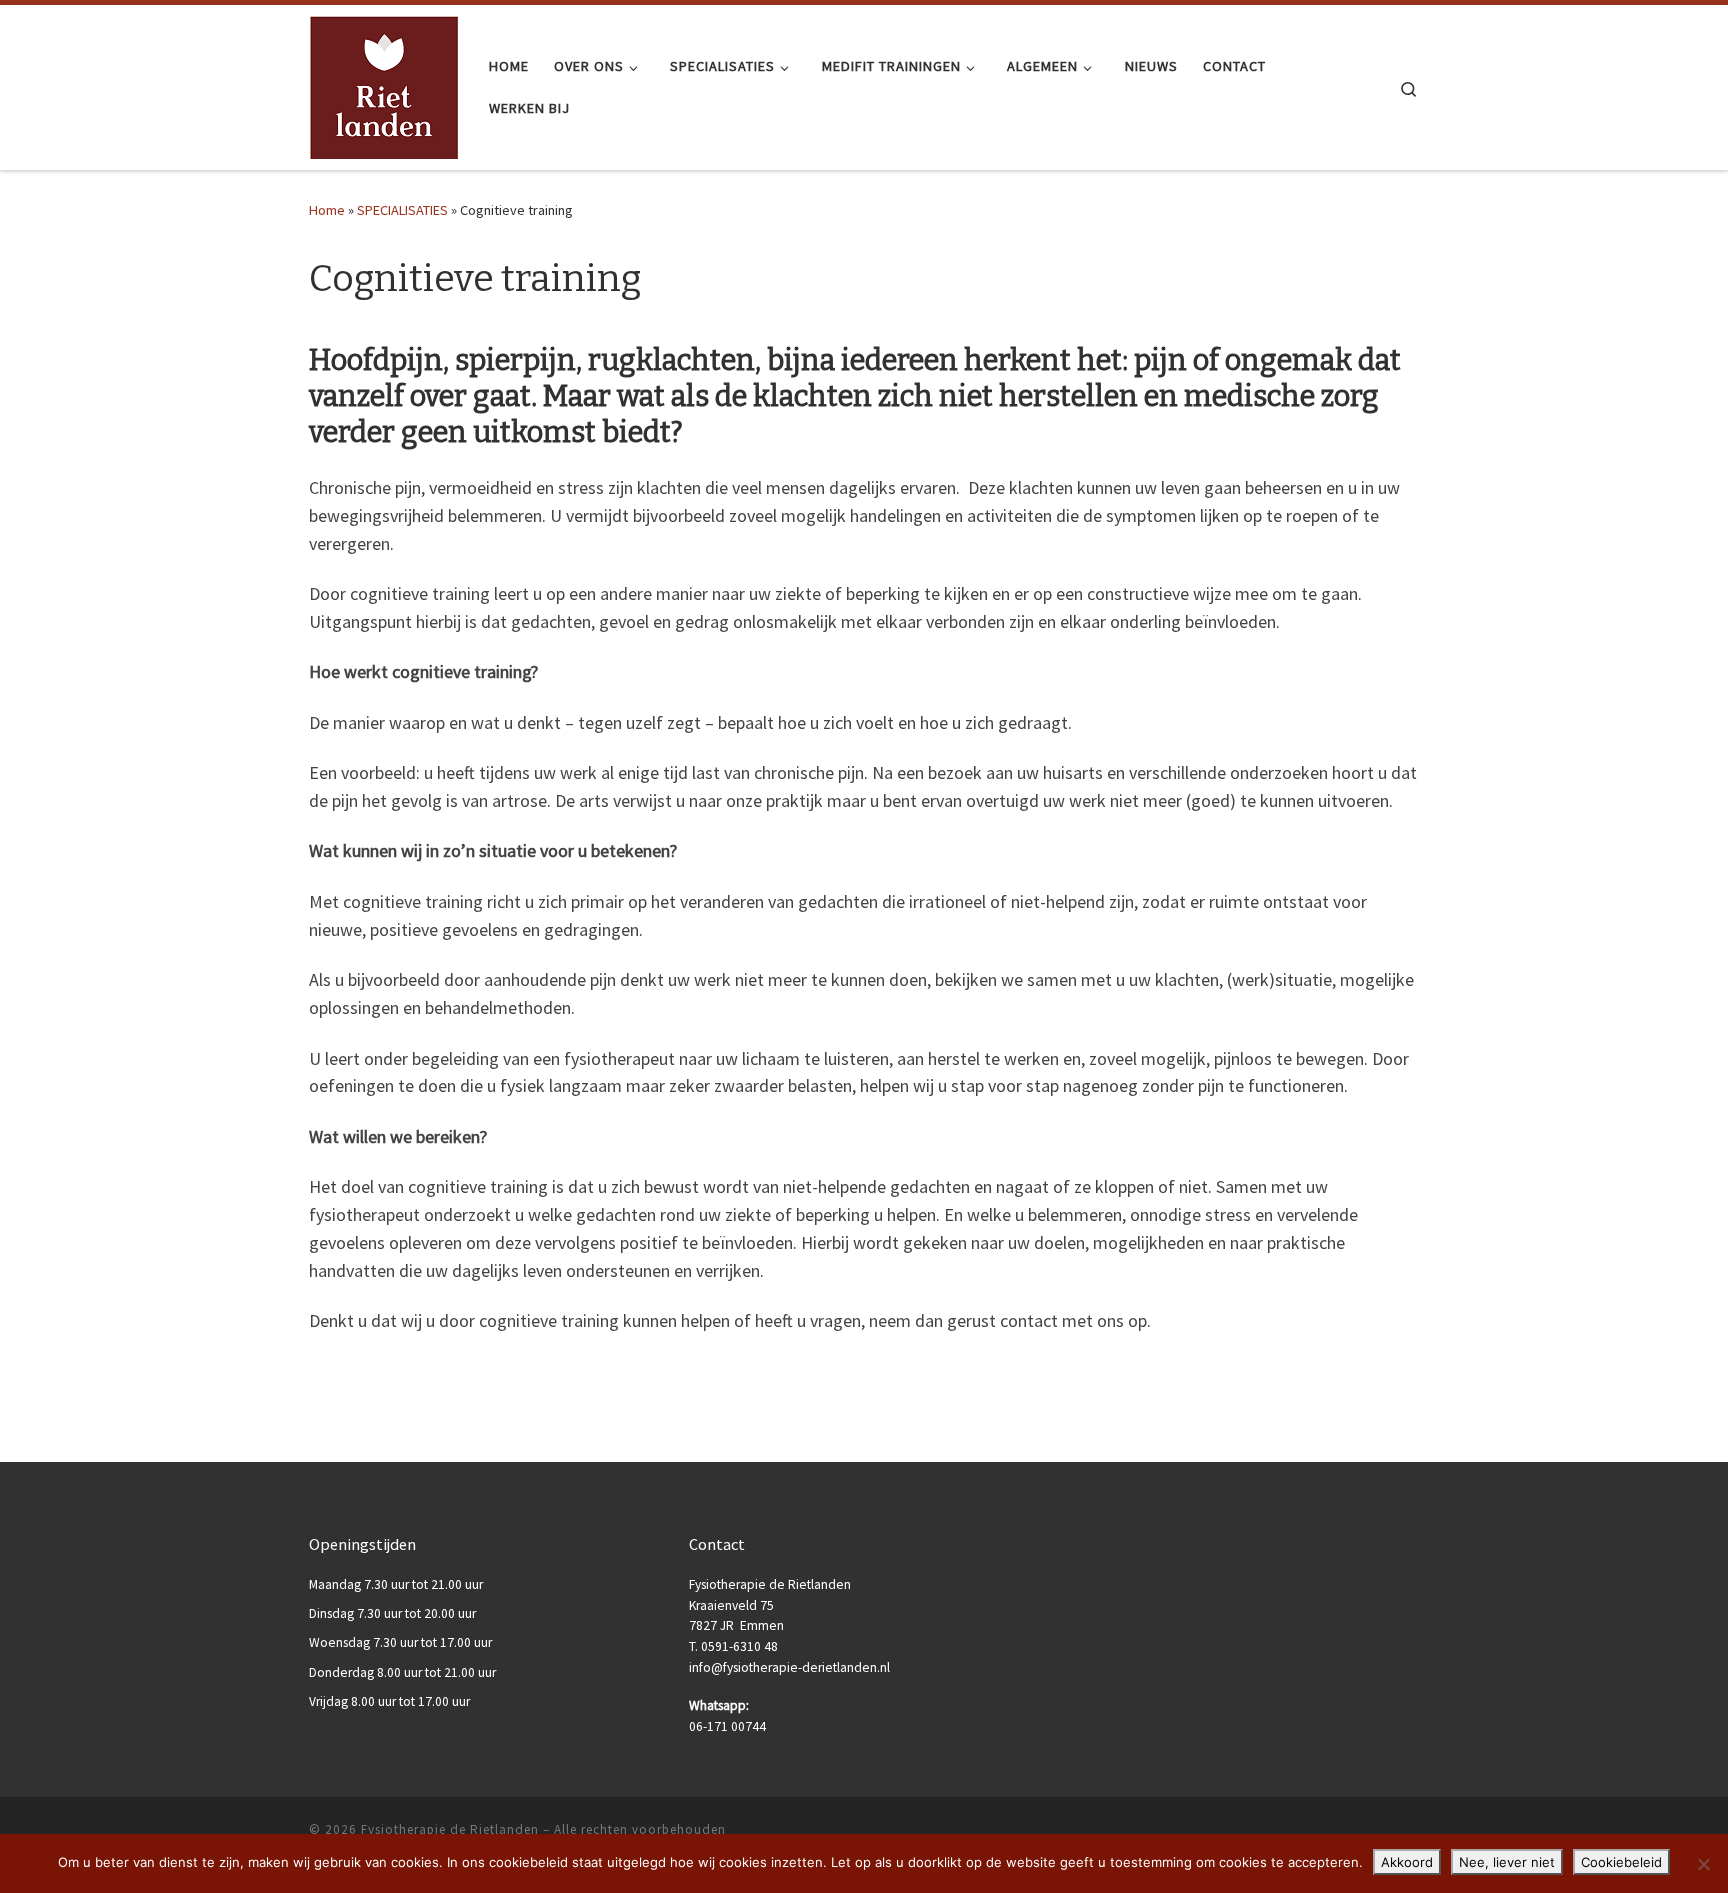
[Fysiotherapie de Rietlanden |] (384, 85)
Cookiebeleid (1621, 1862)
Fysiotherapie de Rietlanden (450, 1829)
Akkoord (1407, 1862)
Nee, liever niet (1507, 1862)
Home (327, 210)
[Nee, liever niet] (1703, 1864)
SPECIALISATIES (402, 210)
